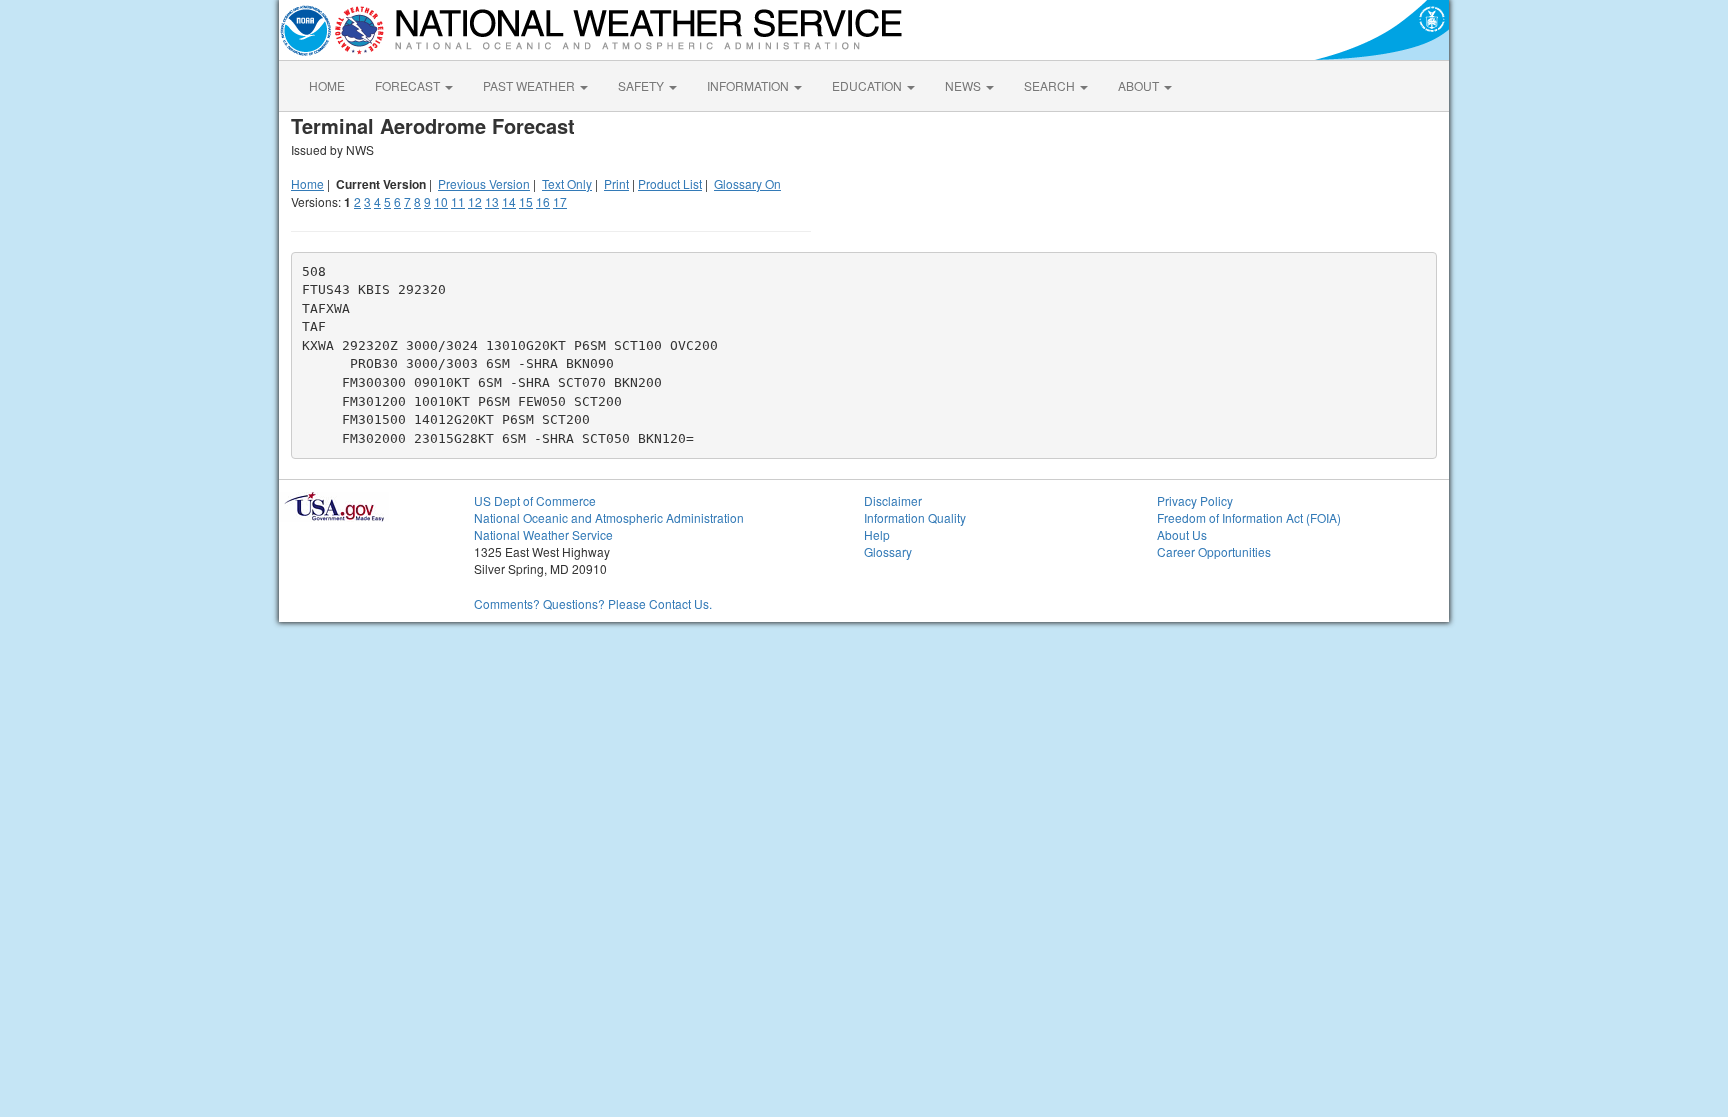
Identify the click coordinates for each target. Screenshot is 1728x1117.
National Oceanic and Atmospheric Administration (609, 517)
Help (877, 534)
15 (526, 201)
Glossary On (747, 183)
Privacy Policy (1195, 500)
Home (307, 183)
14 (509, 201)
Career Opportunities (1214, 551)
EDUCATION (868, 85)
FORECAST (409, 85)
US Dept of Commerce (535, 500)
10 (441, 201)
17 (560, 201)
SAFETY (642, 85)
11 (458, 201)
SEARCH (1051, 85)
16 (543, 201)
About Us (1182, 534)
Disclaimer (893, 500)
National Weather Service (543, 534)
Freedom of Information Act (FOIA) (1249, 517)
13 (492, 201)
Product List (670, 183)
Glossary (888, 551)
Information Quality (915, 517)
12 (475, 201)
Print (616, 183)
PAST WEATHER (530, 85)
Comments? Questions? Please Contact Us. (593, 603)
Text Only (567, 183)
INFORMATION (749, 85)
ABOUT (1140, 85)
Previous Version (484, 183)
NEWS (964, 85)
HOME (327, 85)
